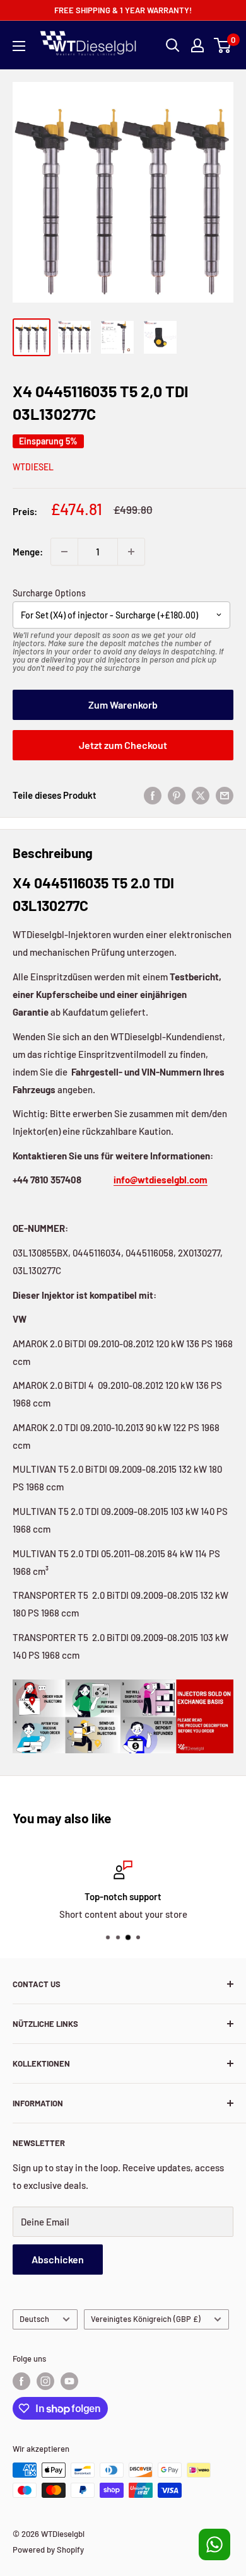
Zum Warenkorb (123, 705)
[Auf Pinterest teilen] (177, 795)
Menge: (28, 552)
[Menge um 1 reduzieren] (64, 552)
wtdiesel (33, 467)
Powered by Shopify (48, 2550)
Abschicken (58, 2259)
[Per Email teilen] (225, 795)
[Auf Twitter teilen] (201, 795)
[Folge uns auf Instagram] (45, 2381)
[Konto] (197, 45)
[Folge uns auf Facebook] (21, 2381)
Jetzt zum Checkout (123, 745)
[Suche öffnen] (173, 45)
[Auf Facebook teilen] (153, 795)
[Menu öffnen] (19, 46)
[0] (223, 45)
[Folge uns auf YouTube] (69, 2381)
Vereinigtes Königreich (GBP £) (146, 2319)
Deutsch (34, 2319)
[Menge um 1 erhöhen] (131, 552)
